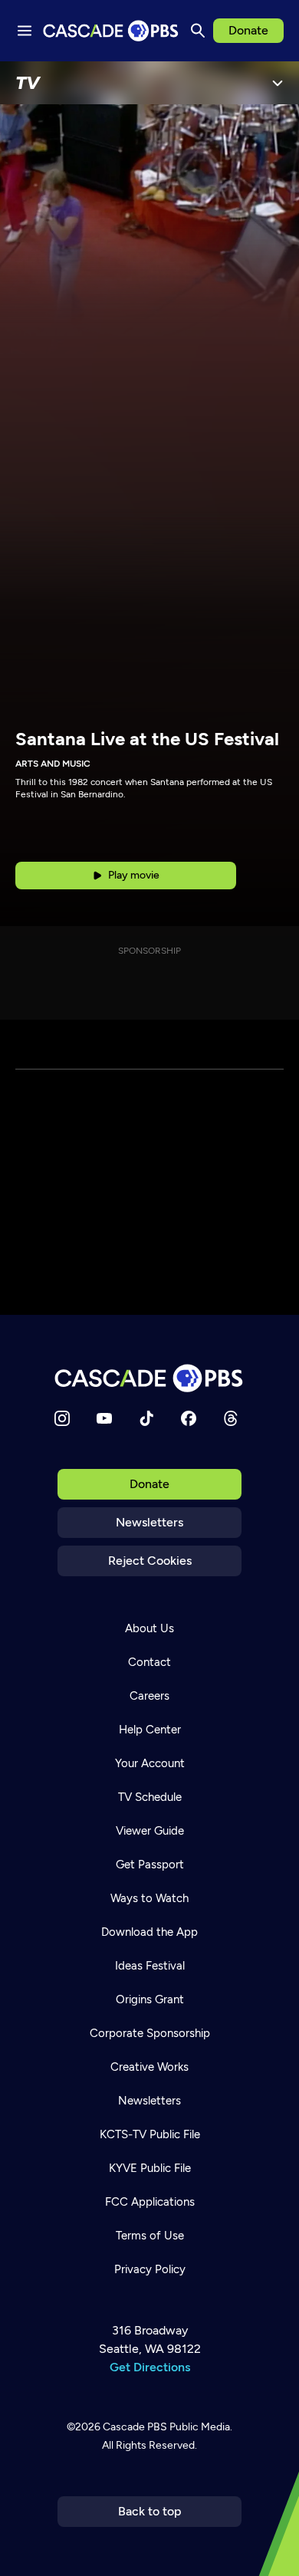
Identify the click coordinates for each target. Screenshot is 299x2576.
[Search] (198, 31)
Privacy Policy (150, 2269)
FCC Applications (150, 2202)
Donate (248, 30)
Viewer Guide (150, 1831)
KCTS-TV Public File (150, 2134)
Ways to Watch (149, 1898)
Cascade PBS (135, 2427)
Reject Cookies (150, 1561)
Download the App (149, 1932)
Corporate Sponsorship (150, 2033)
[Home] (149, 1378)
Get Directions (150, 2367)
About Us (149, 1628)
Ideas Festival (150, 1966)
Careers (149, 1696)
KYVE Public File (150, 2168)
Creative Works (149, 2067)
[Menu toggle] (25, 31)
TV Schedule (150, 1797)
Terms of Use (150, 2236)
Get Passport (150, 1865)
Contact (149, 1662)
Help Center (150, 1730)
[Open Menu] (278, 83)
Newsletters (149, 1522)
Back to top (150, 2511)
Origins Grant (150, 1999)
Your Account (150, 1763)
